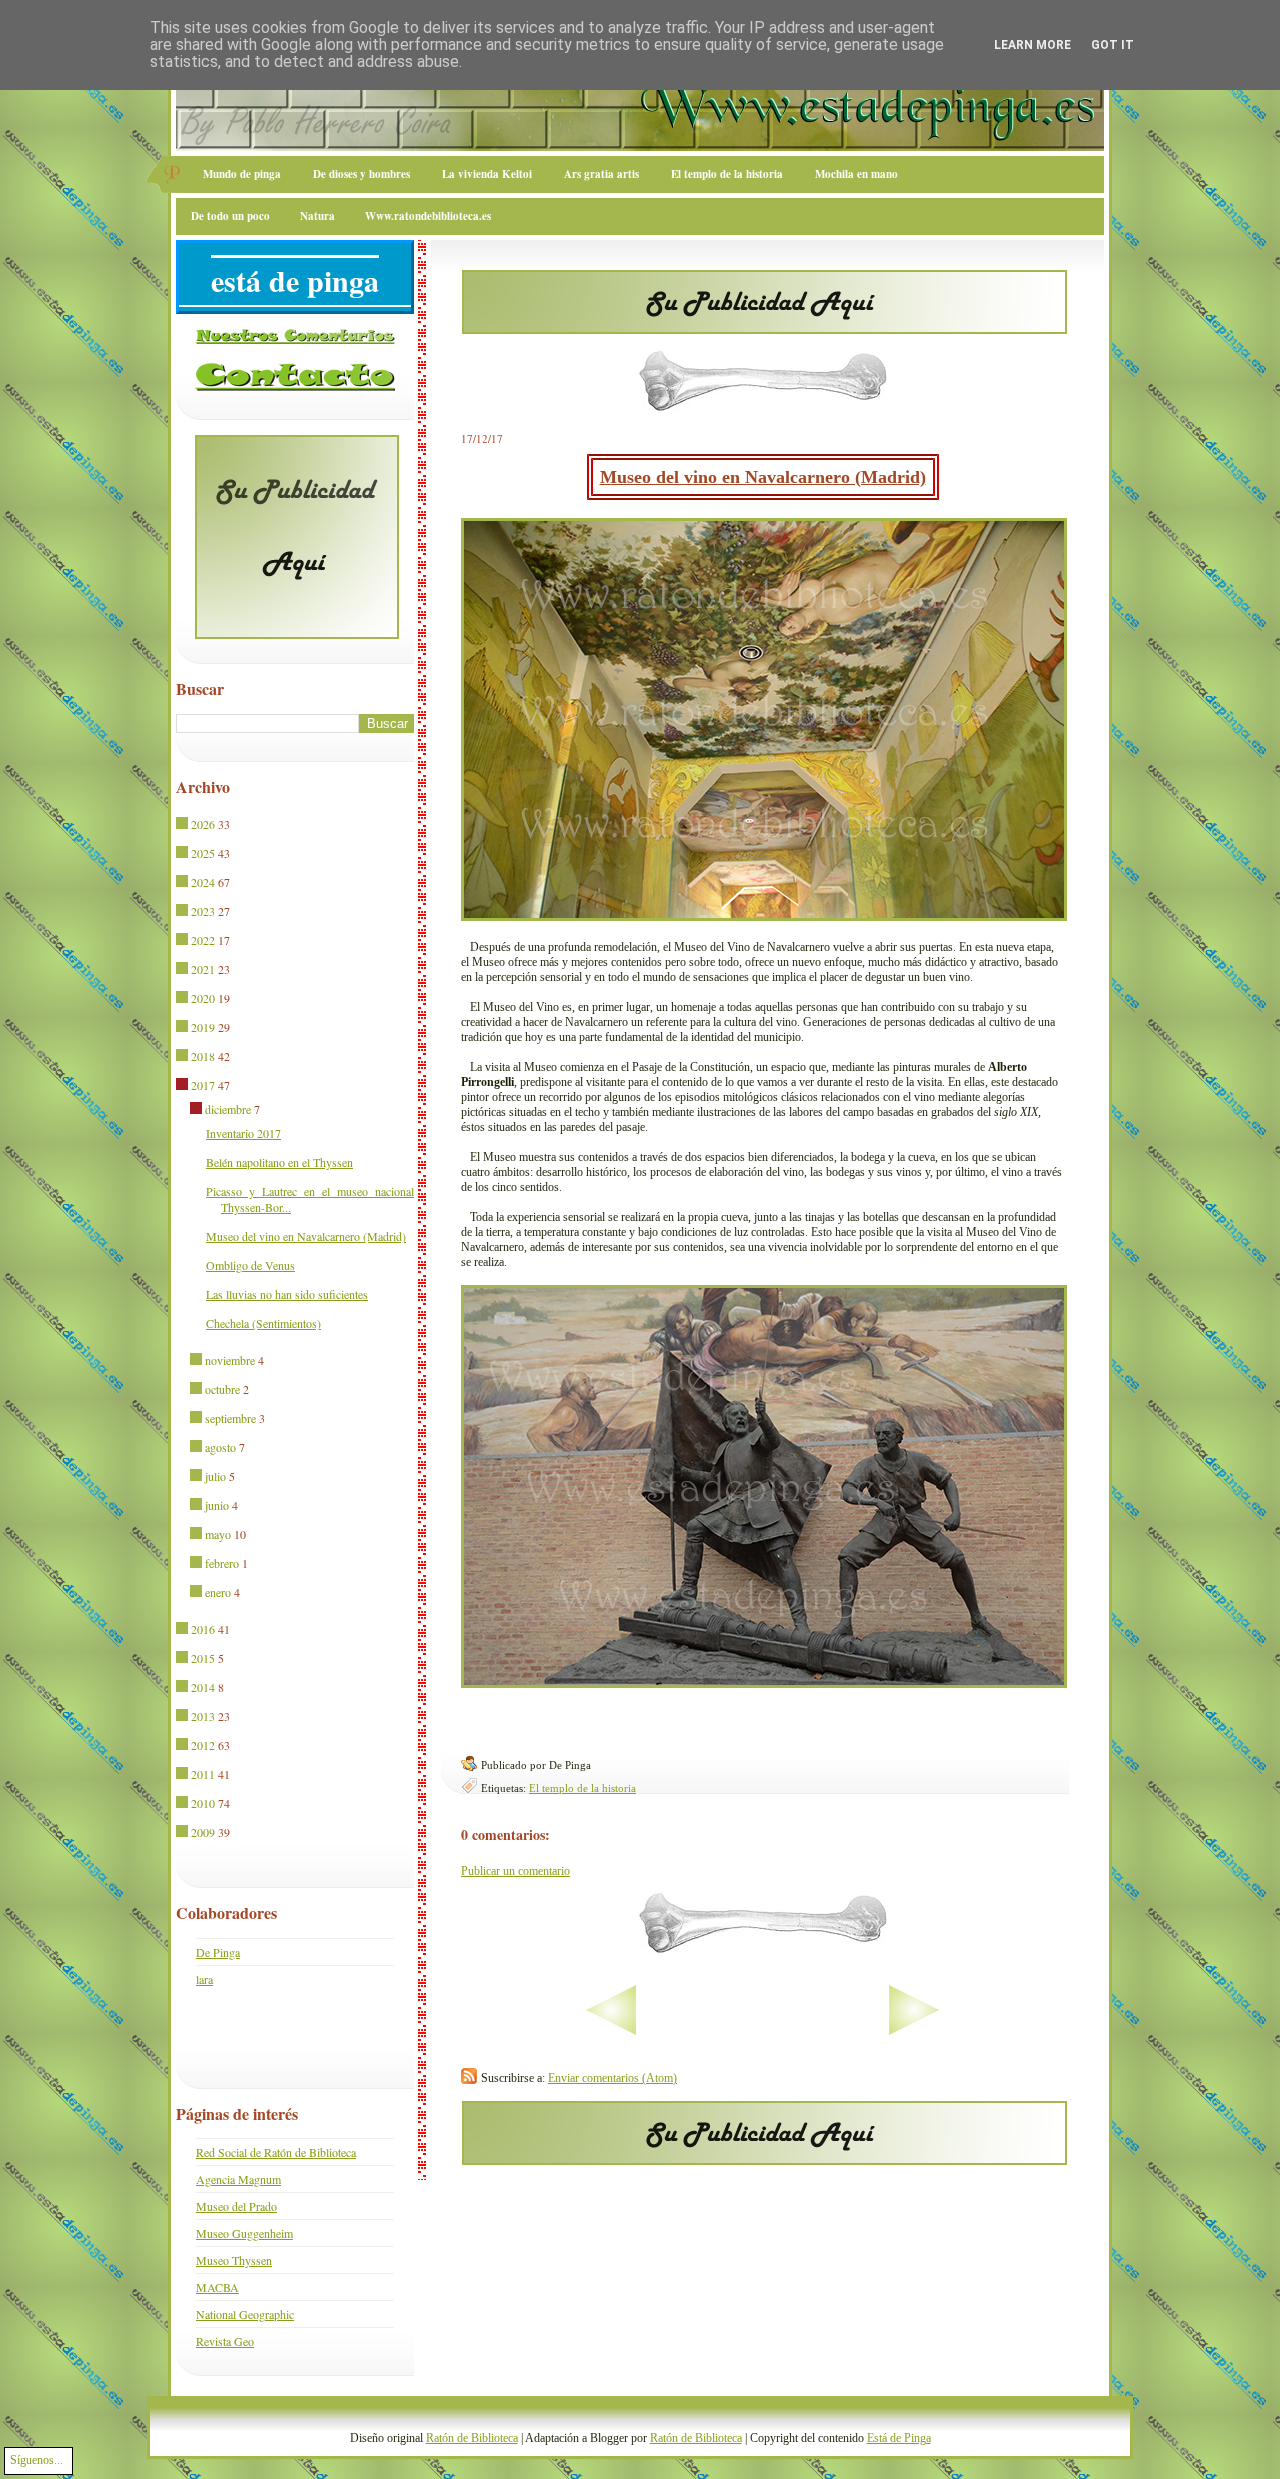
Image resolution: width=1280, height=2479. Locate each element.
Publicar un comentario (515, 1871)
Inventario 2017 (243, 1133)
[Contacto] (295, 387)
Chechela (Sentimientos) (263, 1323)
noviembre (230, 1360)
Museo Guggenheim (244, 2233)
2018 (203, 1056)
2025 (203, 853)
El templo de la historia (727, 174)
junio (217, 1505)
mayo (218, 1534)
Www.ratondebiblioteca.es (428, 216)
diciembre (228, 1109)
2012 (203, 1745)
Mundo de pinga (242, 174)
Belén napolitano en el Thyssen (279, 1162)
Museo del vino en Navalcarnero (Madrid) (763, 477)
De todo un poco (230, 216)
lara (204, 1979)
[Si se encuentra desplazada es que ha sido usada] (183, 825)
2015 (203, 1658)
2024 (203, 882)
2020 (203, 998)
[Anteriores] (976, 2031)
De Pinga (218, 1952)
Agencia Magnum (238, 2179)
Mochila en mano (856, 174)
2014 (203, 1687)
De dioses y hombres (361, 174)
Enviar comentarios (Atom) (612, 2078)
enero (218, 1592)
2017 (203, 1085)
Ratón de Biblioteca (472, 2438)
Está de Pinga (899, 2438)
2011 (203, 1774)
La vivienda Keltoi (487, 174)
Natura (317, 216)
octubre (222, 1389)
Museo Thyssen (234, 2260)
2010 (203, 1803)
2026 (203, 824)
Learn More (1032, 45)
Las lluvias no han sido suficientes (287, 1294)
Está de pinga (295, 280)
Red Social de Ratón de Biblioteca (276, 2152)
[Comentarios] (295, 340)
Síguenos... (36, 2460)
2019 (203, 1027)
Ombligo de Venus (250, 1265)
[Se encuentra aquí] (183, 1086)
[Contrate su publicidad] (764, 328)
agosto (220, 1447)
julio (215, 1476)
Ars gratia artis (601, 174)
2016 (203, 1629)
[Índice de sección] (548, 2031)
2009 (203, 1832)
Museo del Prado (236, 2206)
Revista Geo (225, 2341)
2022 (203, 940)
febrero (222, 1563)
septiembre (230, 1418)
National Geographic (245, 2314)
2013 (203, 1716)
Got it (1112, 45)
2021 (203, 969)
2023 (203, 911)
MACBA (217, 2287)
